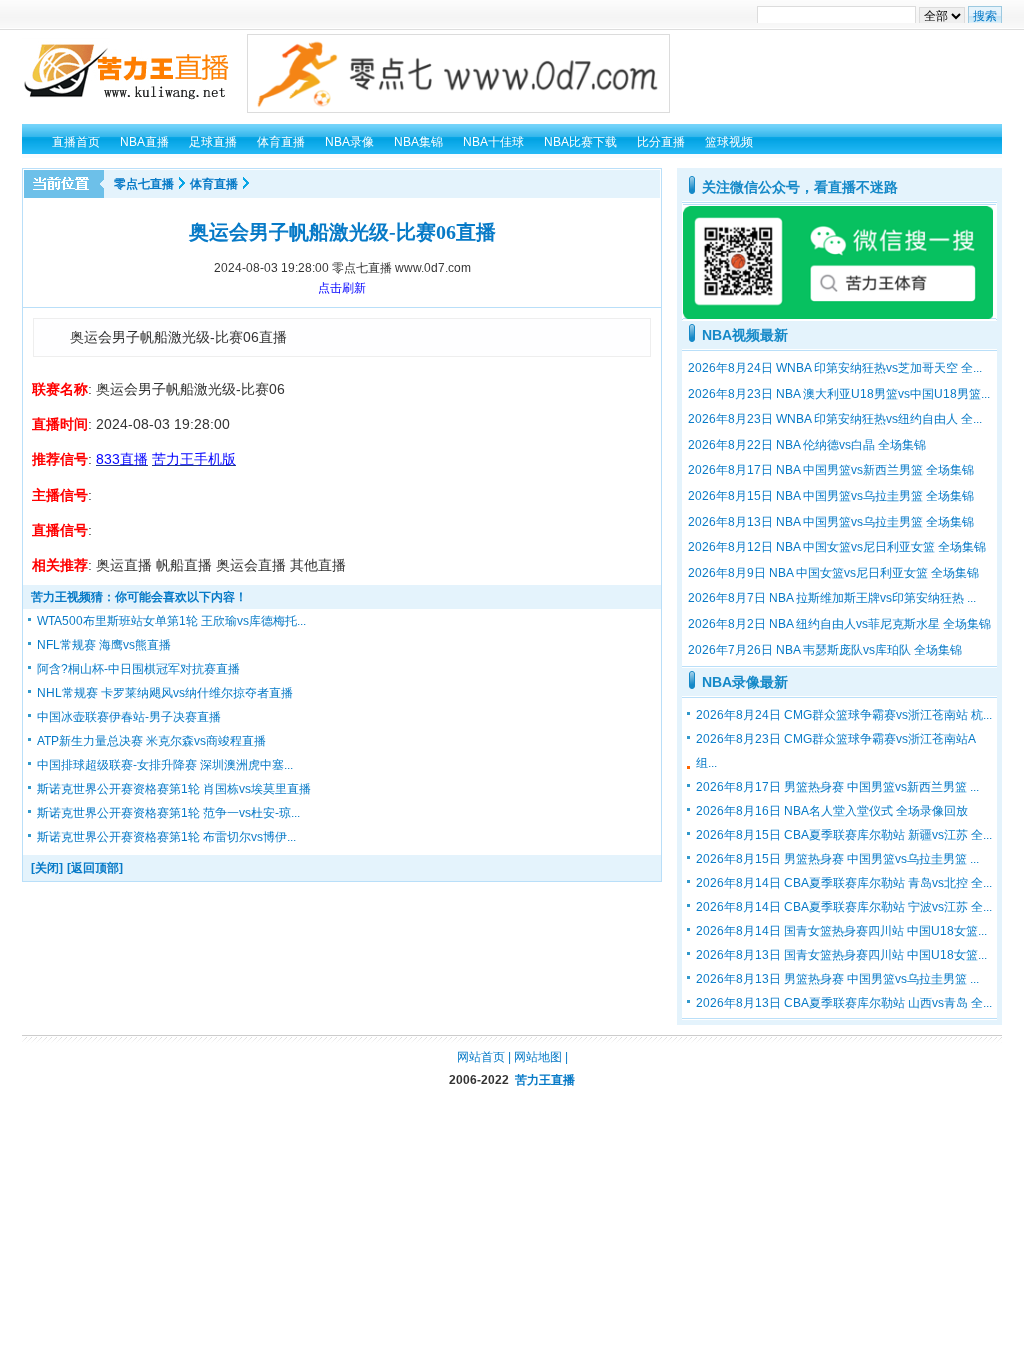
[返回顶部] (95, 868)
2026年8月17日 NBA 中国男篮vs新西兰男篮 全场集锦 (831, 470)
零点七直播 (144, 184)
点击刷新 (342, 288)
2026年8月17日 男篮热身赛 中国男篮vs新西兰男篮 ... (837, 787)
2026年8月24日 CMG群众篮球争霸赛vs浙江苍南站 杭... (844, 715)
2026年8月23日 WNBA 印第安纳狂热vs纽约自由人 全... (835, 419)
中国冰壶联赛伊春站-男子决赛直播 (129, 717)
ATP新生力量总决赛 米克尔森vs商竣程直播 (151, 741)
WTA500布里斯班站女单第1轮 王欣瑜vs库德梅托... (171, 621)
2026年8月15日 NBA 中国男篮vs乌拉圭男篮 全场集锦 (831, 496)
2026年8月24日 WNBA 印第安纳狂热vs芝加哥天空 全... (835, 368)
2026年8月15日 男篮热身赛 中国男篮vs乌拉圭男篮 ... (837, 859)
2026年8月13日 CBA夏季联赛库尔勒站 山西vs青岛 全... (844, 1003)
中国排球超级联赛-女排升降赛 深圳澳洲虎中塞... (165, 765)
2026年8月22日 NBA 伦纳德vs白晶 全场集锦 (807, 445)
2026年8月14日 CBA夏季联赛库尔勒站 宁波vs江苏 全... (844, 907)
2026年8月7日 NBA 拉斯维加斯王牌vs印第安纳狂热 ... (832, 598)
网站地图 (538, 1057)
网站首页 (481, 1057)
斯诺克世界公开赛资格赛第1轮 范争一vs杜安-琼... (168, 813)
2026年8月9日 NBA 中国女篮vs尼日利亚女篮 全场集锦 (833, 573)
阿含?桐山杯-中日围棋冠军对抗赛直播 (138, 669)
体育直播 (214, 184)
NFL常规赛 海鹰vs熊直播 (104, 645)
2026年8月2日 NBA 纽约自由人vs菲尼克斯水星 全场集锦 (839, 624)
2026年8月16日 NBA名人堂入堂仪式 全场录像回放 (832, 811)
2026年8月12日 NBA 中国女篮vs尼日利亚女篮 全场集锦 (837, 547)
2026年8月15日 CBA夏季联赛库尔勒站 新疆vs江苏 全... (844, 835)
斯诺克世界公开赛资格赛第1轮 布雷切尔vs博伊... (166, 837)
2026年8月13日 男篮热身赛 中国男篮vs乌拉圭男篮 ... (837, 979)
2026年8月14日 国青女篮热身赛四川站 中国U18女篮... (841, 931)
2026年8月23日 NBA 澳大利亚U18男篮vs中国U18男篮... (839, 394)
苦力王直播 (545, 1080)
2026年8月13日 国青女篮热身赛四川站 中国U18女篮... (841, 955)
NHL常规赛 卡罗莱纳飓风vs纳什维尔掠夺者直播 (165, 693)
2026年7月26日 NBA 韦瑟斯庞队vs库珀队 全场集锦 (825, 650)
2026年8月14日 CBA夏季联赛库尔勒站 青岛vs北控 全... (844, 883)
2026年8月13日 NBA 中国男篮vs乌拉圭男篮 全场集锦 (831, 522)
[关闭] (47, 868)
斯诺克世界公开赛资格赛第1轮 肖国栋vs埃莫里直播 (174, 789)
